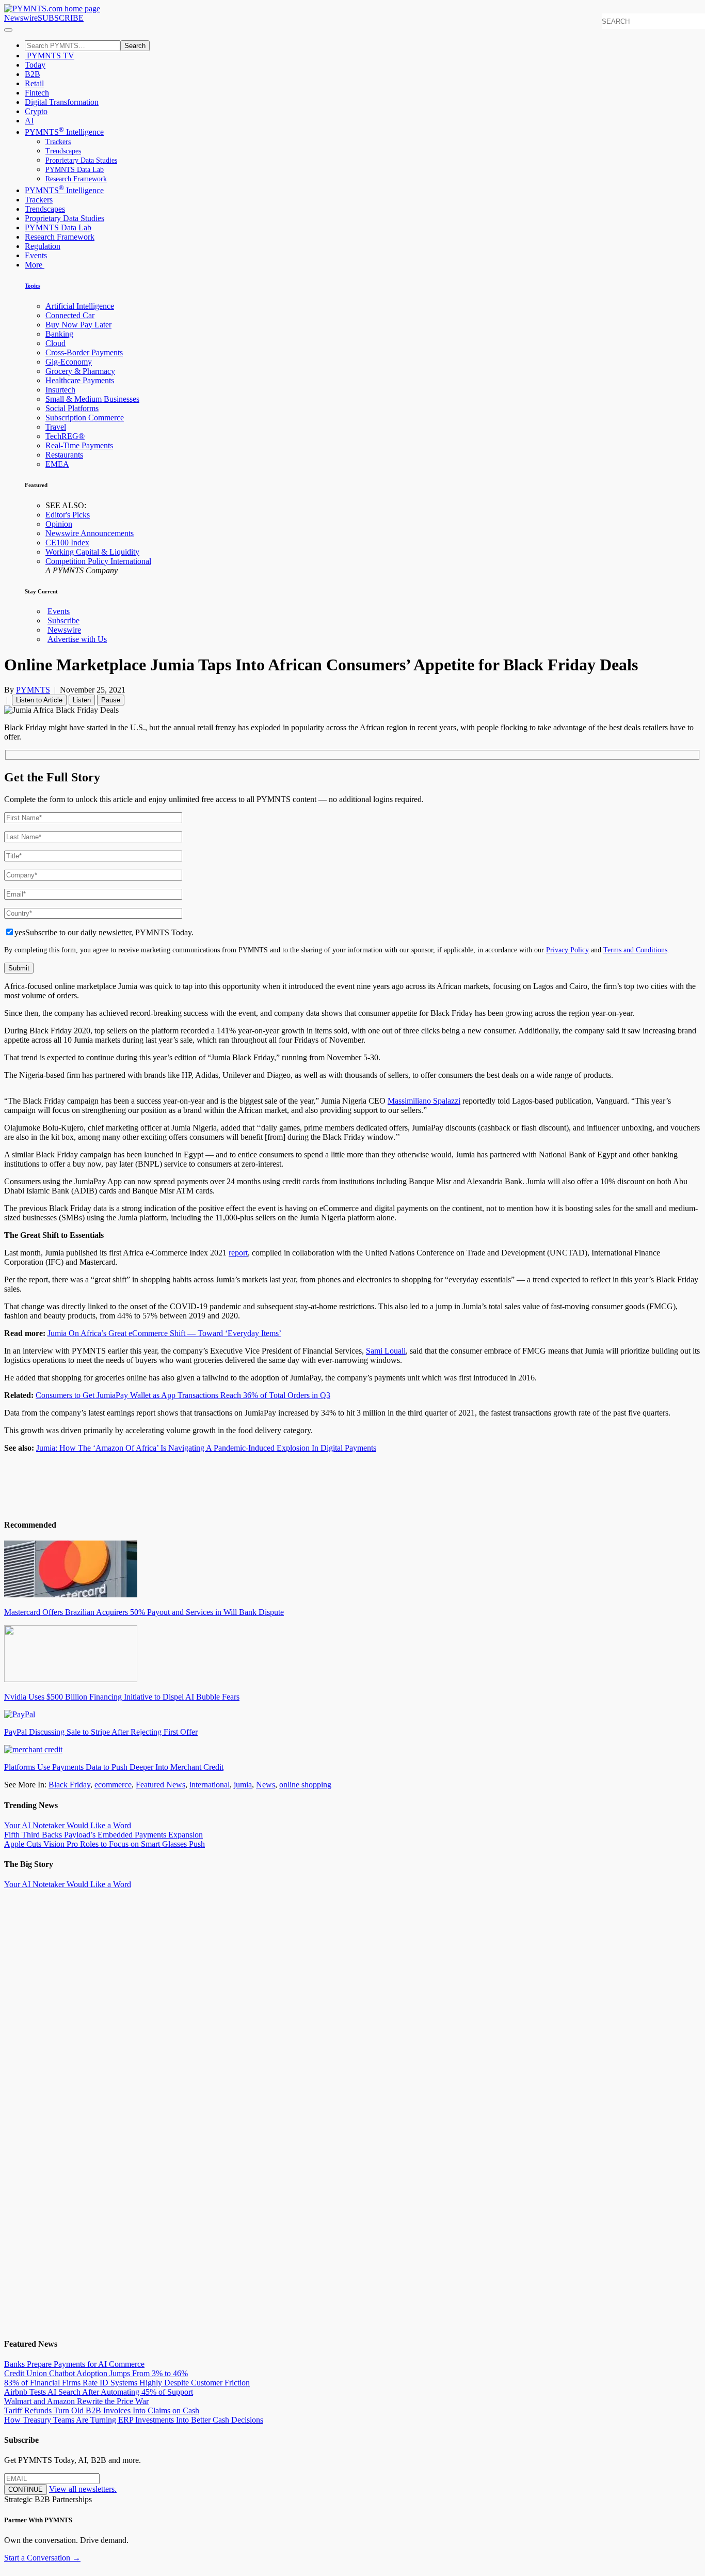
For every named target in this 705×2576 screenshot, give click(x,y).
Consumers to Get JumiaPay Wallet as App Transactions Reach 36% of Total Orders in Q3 (183, 1395)
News (266, 1785)
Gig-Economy (69, 362)
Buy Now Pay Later (78, 325)
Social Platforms (72, 408)
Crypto (36, 111)
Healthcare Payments (80, 380)
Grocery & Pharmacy (80, 371)
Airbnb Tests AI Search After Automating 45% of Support (99, 2392)
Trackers (58, 142)
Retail (34, 83)
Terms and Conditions (635, 950)
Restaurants (64, 455)
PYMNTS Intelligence (64, 132)
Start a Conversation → (42, 2558)
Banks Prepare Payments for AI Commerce (74, 2364)
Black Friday (69, 1785)
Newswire (21, 18)
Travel (56, 427)
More (35, 265)
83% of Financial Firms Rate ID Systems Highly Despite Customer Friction (127, 2383)
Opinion (59, 524)
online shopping (305, 1785)
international (210, 1785)
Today (35, 65)
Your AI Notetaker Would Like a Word (68, 1825)
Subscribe (63, 621)
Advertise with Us (77, 639)
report (238, 1253)
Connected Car (70, 315)
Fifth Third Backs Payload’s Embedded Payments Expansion (103, 1835)
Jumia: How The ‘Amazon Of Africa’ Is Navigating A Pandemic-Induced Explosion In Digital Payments (206, 1448)
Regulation (43, 246)
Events (36, 255)
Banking (59, 334)
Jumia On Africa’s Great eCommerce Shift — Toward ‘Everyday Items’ (164, 1333)
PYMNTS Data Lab (75, 170)
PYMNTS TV (50, 56)
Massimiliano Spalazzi (424, 1101)
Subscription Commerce (85, 418)
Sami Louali (386, 1351)
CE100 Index (67, 543)
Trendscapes (63, 151)
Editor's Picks (68, 515)
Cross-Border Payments (84, 352)
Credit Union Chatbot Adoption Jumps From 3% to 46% (96, 2373)
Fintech (37, 93)
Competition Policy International (98, 561)
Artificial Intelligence (80, 306)
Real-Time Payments (79, 445)
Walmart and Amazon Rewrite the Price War (76, 2401)
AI (29, 121)
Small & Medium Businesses (92, 399)
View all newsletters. (83, 2489)
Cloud (55, 343)
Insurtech (60, 390)
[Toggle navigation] (8, 30)
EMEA (57, 464)
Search (135, 46)
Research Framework (76, 179)
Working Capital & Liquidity (92, 552)
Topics (33, 286)
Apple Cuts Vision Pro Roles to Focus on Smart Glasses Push (105, 1844)
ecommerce (113, 1785)
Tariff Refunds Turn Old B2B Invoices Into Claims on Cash (102, 2410)
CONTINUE (26, 2489)
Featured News (161, 1785)
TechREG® (65, 436)
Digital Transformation (62, 102)
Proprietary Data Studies (81, 160)
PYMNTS (33, 690)
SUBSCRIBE (61, 18)
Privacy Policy (567, 950)
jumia (243, 1785)
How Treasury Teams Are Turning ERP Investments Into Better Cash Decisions (134, 2420)
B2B (33, 74)
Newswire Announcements (90, 533)
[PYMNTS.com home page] (52, 9)
